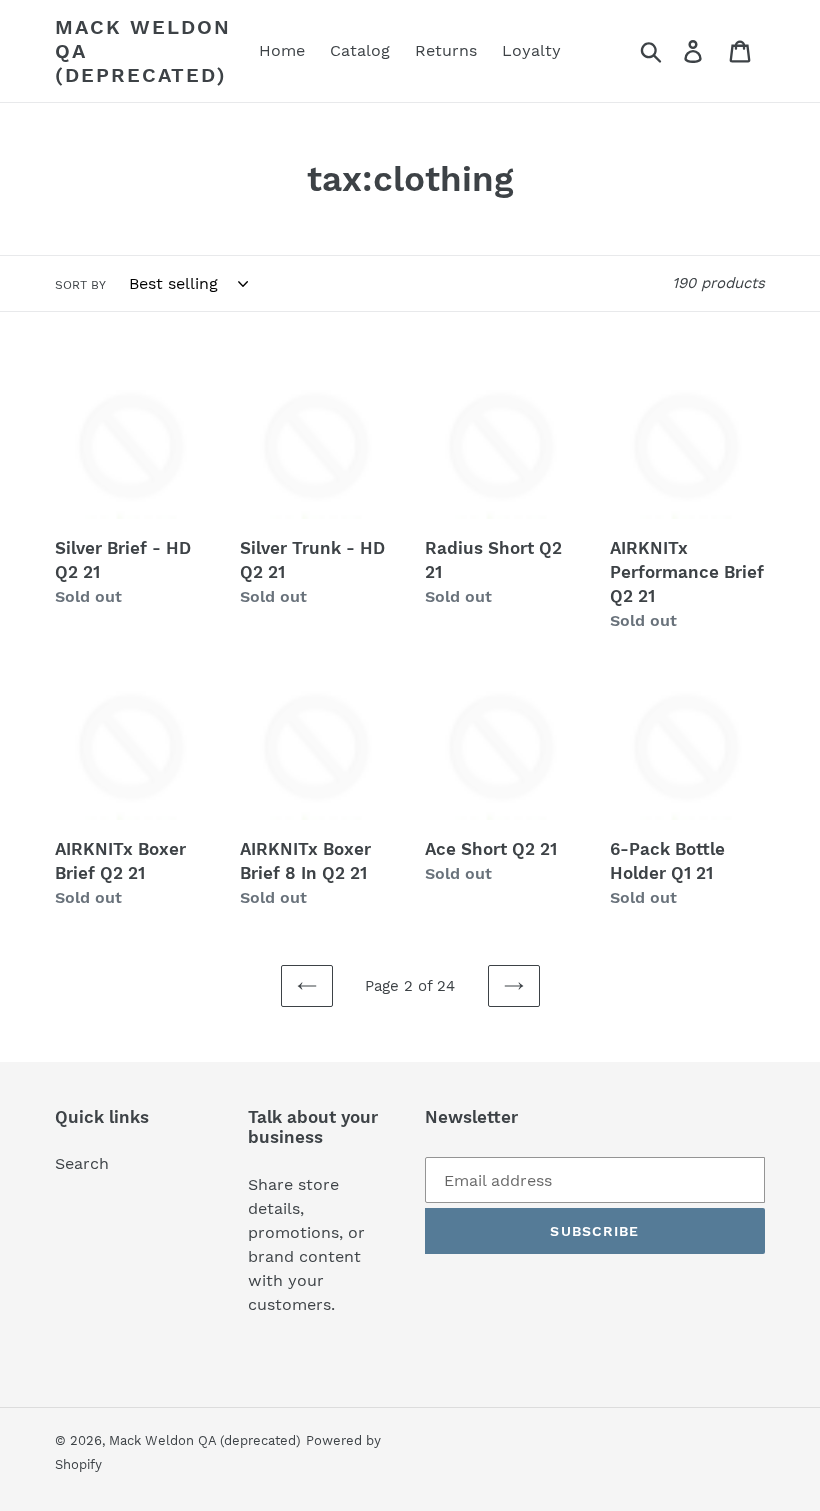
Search (82, 1163)
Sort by (80, 285)
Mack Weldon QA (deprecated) (143, 51)
